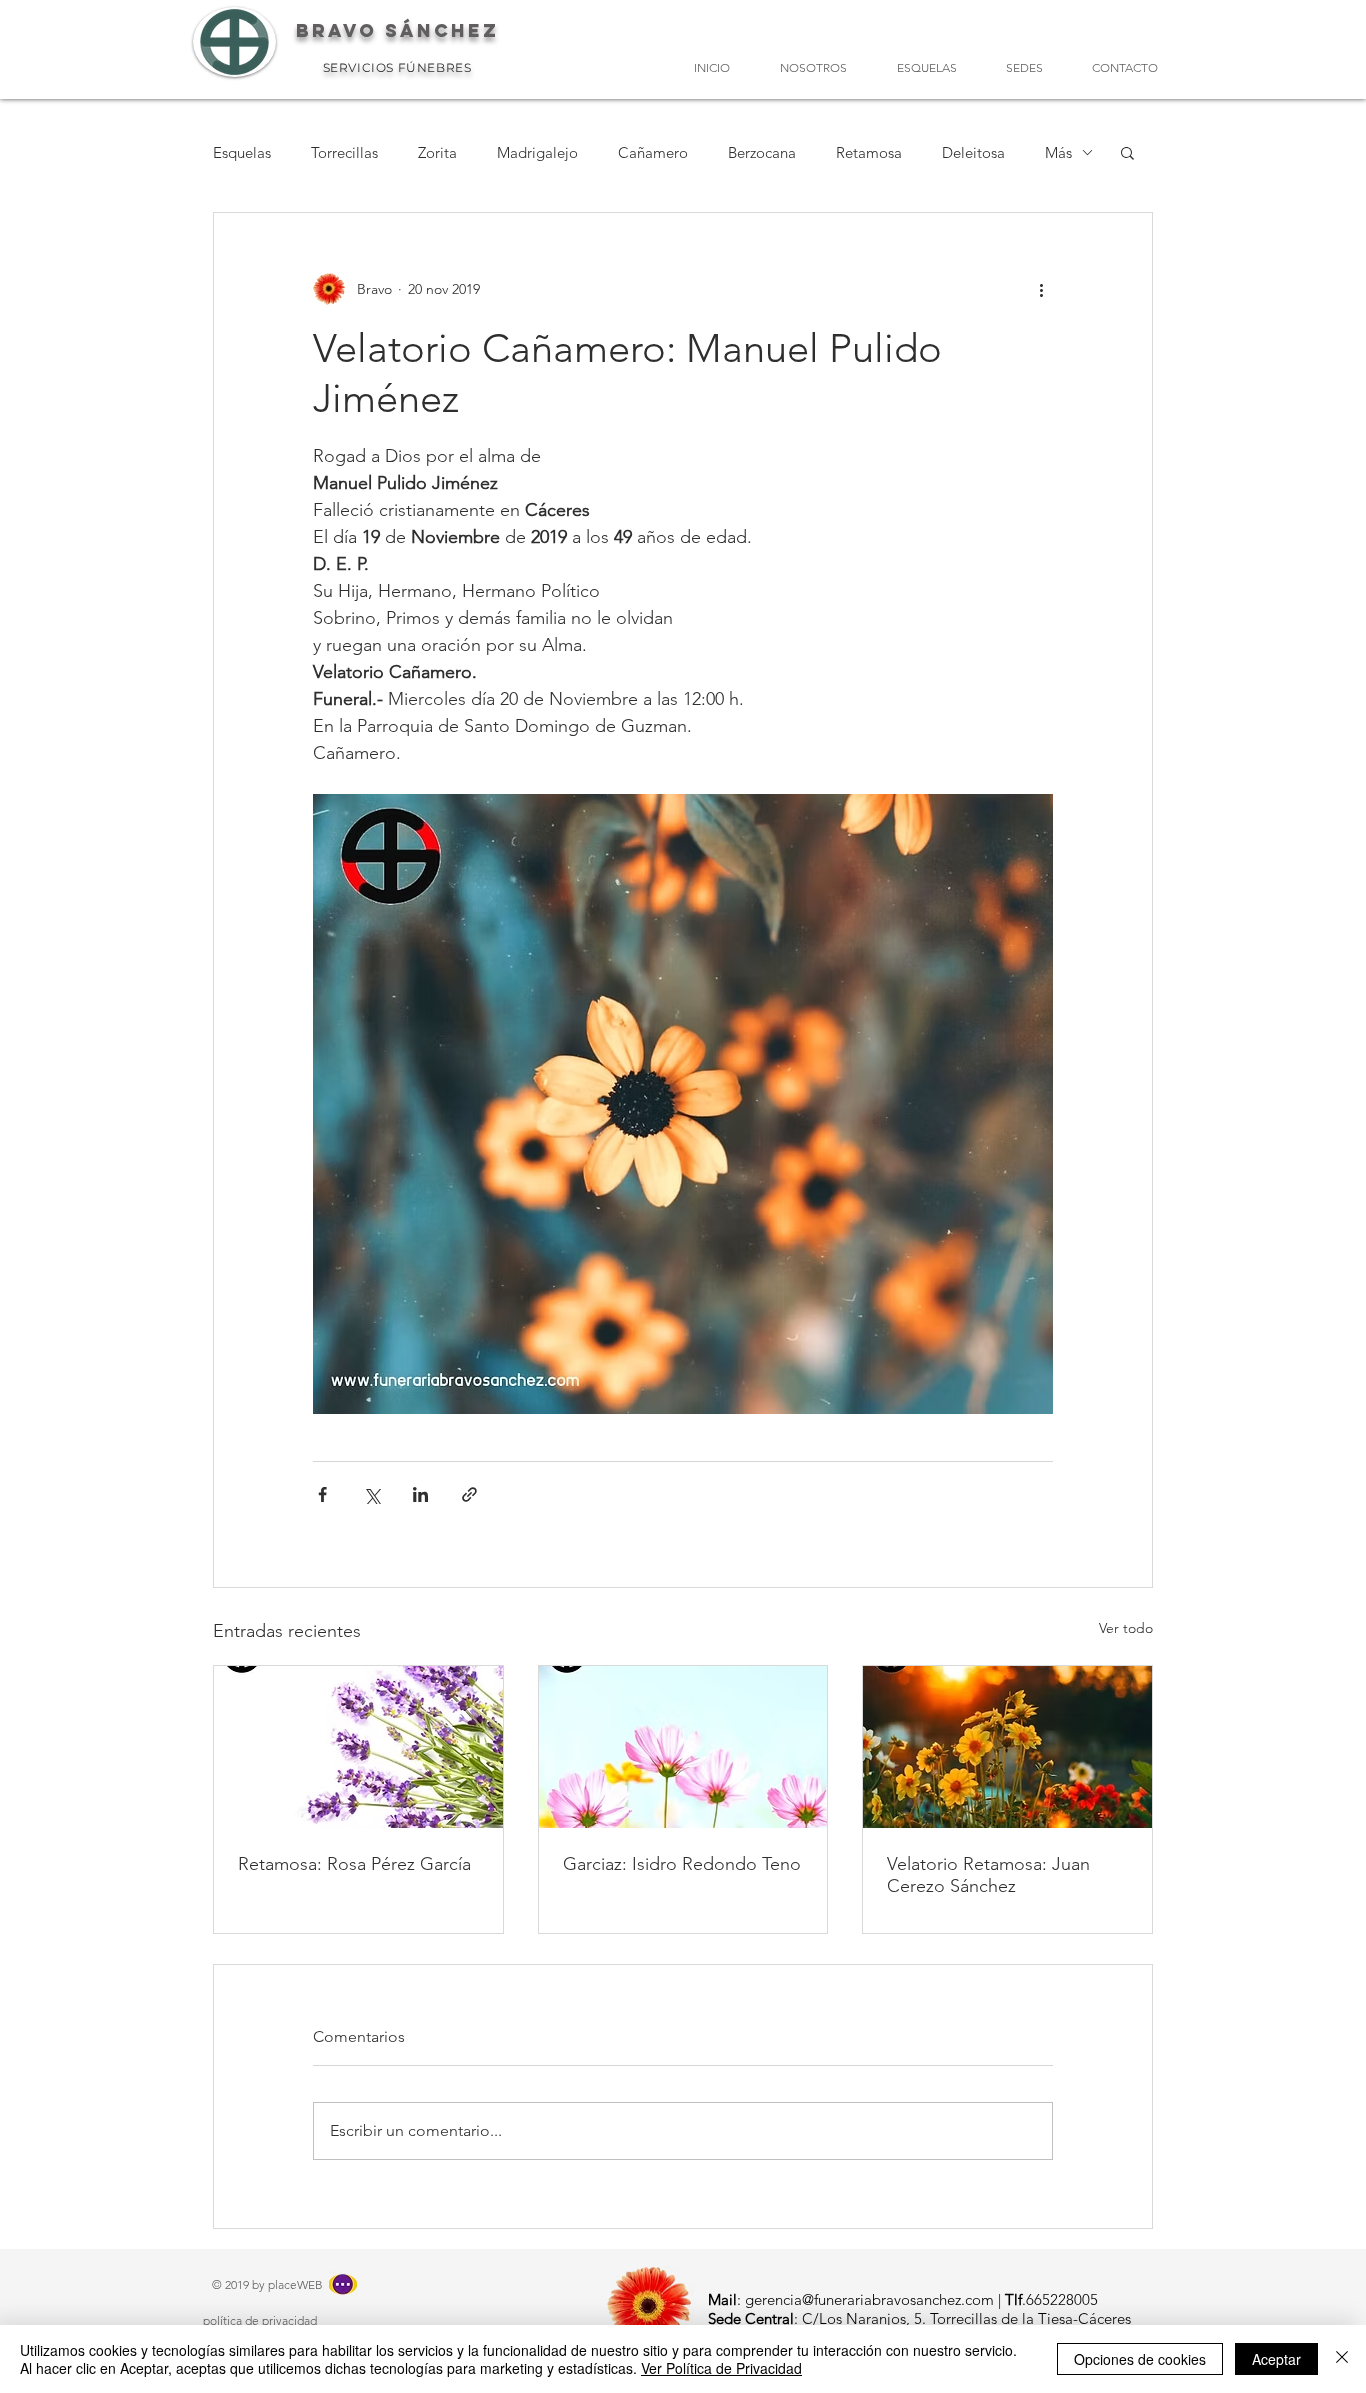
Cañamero (653, 152)
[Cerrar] (1342, 2359)
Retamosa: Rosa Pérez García (354, 1864)
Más (1058, 152)
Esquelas (242, 152)
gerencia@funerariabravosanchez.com (869, 2299)
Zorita (437, 152)
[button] (1127, 152)
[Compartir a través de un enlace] (469, 1494)
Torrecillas (344, 152)
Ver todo (1126, 1628)
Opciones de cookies (1140, 2359)
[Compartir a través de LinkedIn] (420, 1494)
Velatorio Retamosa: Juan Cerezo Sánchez (988, 1875)
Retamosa (869, 152)
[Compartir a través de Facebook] (322, 1494)
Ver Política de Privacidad (721, 2368)
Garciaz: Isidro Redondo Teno (682, 1864)
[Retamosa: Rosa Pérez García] (358, 1747)
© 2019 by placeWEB (267, 2284)
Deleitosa (973, 152)
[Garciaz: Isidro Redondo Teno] (683, 1747)
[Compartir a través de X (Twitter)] (371, 1494)
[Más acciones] (1041, 289)
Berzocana (762, 152)
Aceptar (1276, 2359)
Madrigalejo (537, 152)
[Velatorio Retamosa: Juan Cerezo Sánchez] (1007, 1747)
